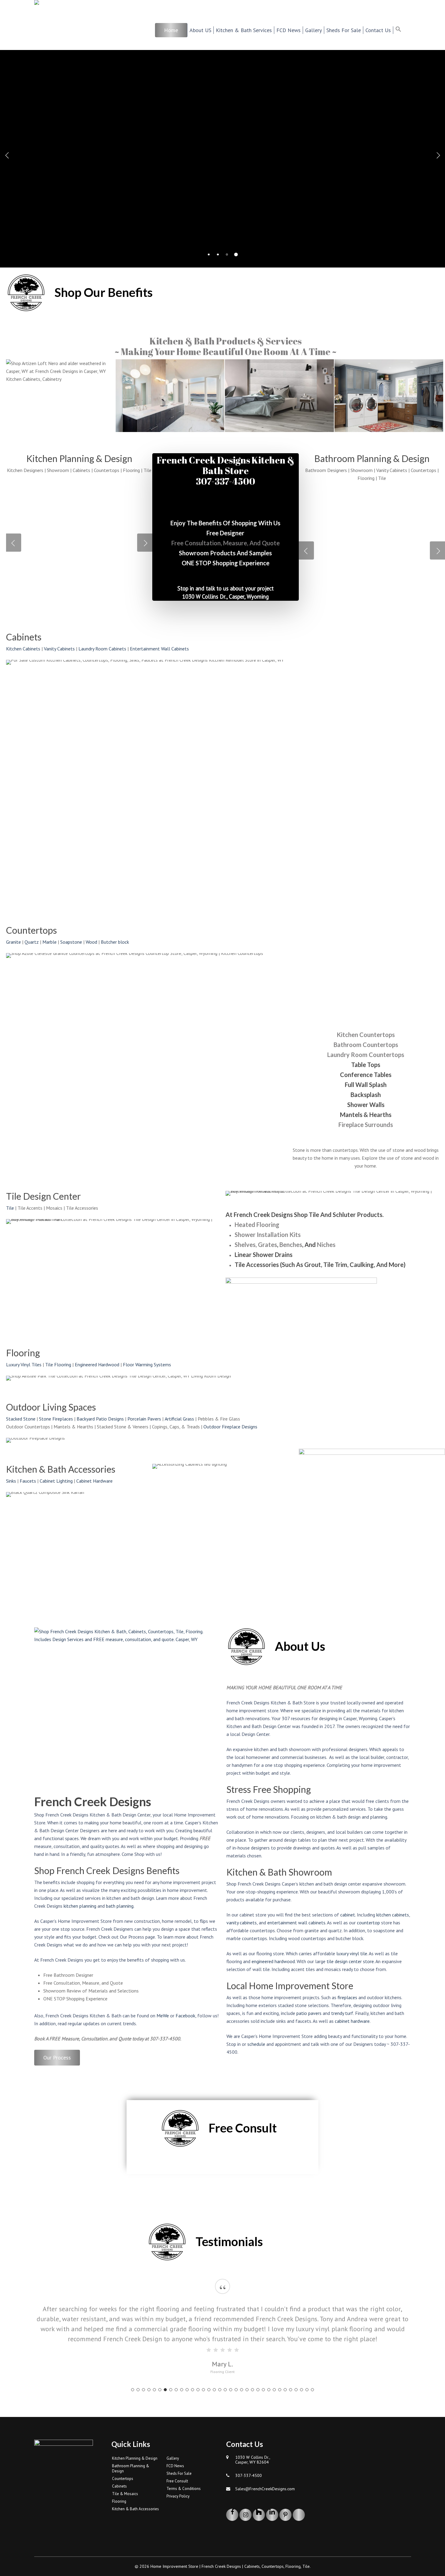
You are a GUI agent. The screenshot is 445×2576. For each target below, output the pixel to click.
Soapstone (71, 942)
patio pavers (309, 2013)
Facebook (185, 2016)
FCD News (175, 2466)
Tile (10, 1208)
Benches (291, 1245)
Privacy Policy (178, 2496)
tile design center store (350, 1961)
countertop (368, 1923)
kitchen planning (80, 1906)
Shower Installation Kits (268, 1235)
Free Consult (177, 2481)
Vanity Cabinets (59, 649)
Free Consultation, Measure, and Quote (226, 543)
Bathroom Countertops (366, 1045)
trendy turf (342, 2013)
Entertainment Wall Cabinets (159, 649)
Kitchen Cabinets (23, 649)
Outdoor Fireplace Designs (230, 1427)
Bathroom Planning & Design (131, 2468)
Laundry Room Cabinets (102, 649)
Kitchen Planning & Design (135, 2458)
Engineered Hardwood (97, 1364)
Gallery (173, 2458)
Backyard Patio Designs (100, 1419)
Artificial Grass (179, 1419)
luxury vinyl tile (352, 1953)
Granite (13, 942)
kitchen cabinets (393, 1915)
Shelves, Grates (256, 1245)
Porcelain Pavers (144, 1419)
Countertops (123, 2479)
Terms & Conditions (184, 2489)
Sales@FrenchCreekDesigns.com (265, 2489)
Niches (326, 1245)
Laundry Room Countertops (366, 1055)
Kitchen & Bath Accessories (135, 2509)
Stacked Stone (21, 1419)
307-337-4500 (249, 2475)
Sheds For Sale (179, 2473)
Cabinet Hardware (94, 1481)
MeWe (163, 2016)
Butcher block (115, 942)
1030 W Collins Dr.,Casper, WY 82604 (253, 2460)
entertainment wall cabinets (296, 1923)
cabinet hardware (352, 2021)
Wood (91, 942)
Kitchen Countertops (366, 1035)
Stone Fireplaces (56, 1419)
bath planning (120, 1906)
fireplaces (347, 1997)
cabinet (348, 1915)
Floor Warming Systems (147, 1364)
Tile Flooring (58, 1364)
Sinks (11, 1481)
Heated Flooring (257, 1225)
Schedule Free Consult (223, 189)
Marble (49, 942)
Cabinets (119, 2486)
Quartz (32, 942)
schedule (256, 2044)
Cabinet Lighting (56, 1481)
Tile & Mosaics (125, 2494)
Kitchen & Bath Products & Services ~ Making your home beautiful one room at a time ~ (226, 346)
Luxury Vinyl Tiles (24, 1364)
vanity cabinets (242, 1923)
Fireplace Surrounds (366, 1125)
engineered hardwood (273, 1961)
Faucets (28, 1481)
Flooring (119, 2501)
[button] (402, 30)
